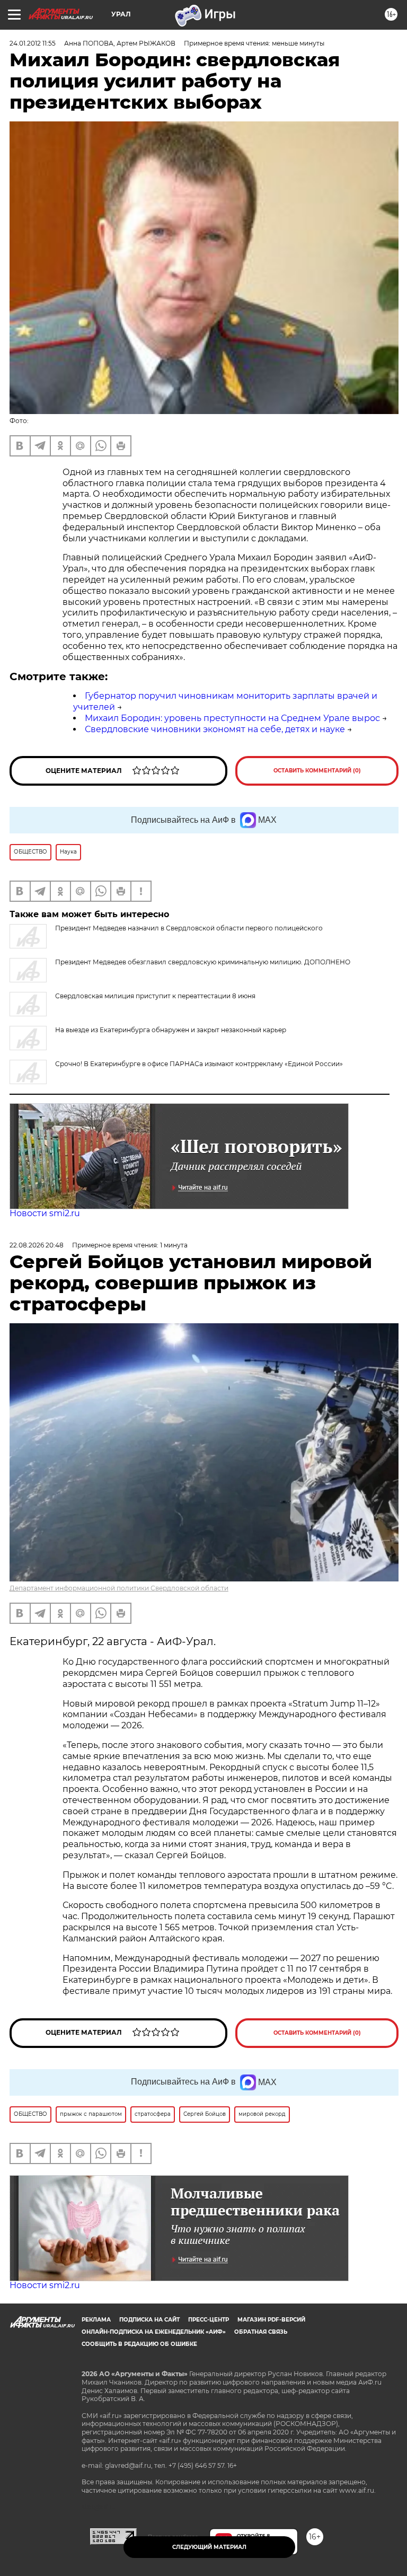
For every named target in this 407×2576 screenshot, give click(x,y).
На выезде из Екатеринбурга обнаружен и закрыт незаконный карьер (171, 1030)
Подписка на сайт (149, 2320)
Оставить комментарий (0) (317, 771)
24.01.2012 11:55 (33, 43)
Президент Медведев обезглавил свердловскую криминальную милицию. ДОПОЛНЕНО (203, 962)
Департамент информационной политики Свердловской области (119, 1588)
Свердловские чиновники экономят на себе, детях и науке (215, 729)
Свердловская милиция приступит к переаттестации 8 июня (155, 996)
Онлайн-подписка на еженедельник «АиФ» (154, 2332)
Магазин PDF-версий (271, 2320)
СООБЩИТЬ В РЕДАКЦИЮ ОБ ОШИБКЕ (139, 2344)
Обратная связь (261, 2332)
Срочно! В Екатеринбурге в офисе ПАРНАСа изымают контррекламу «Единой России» (199, 1064)
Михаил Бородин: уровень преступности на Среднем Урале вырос (232, 718)
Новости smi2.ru (45, 1213)
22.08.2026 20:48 (37, 1245)
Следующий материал (209, 2547)
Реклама (96, 2320)
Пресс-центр (209, 2320)
